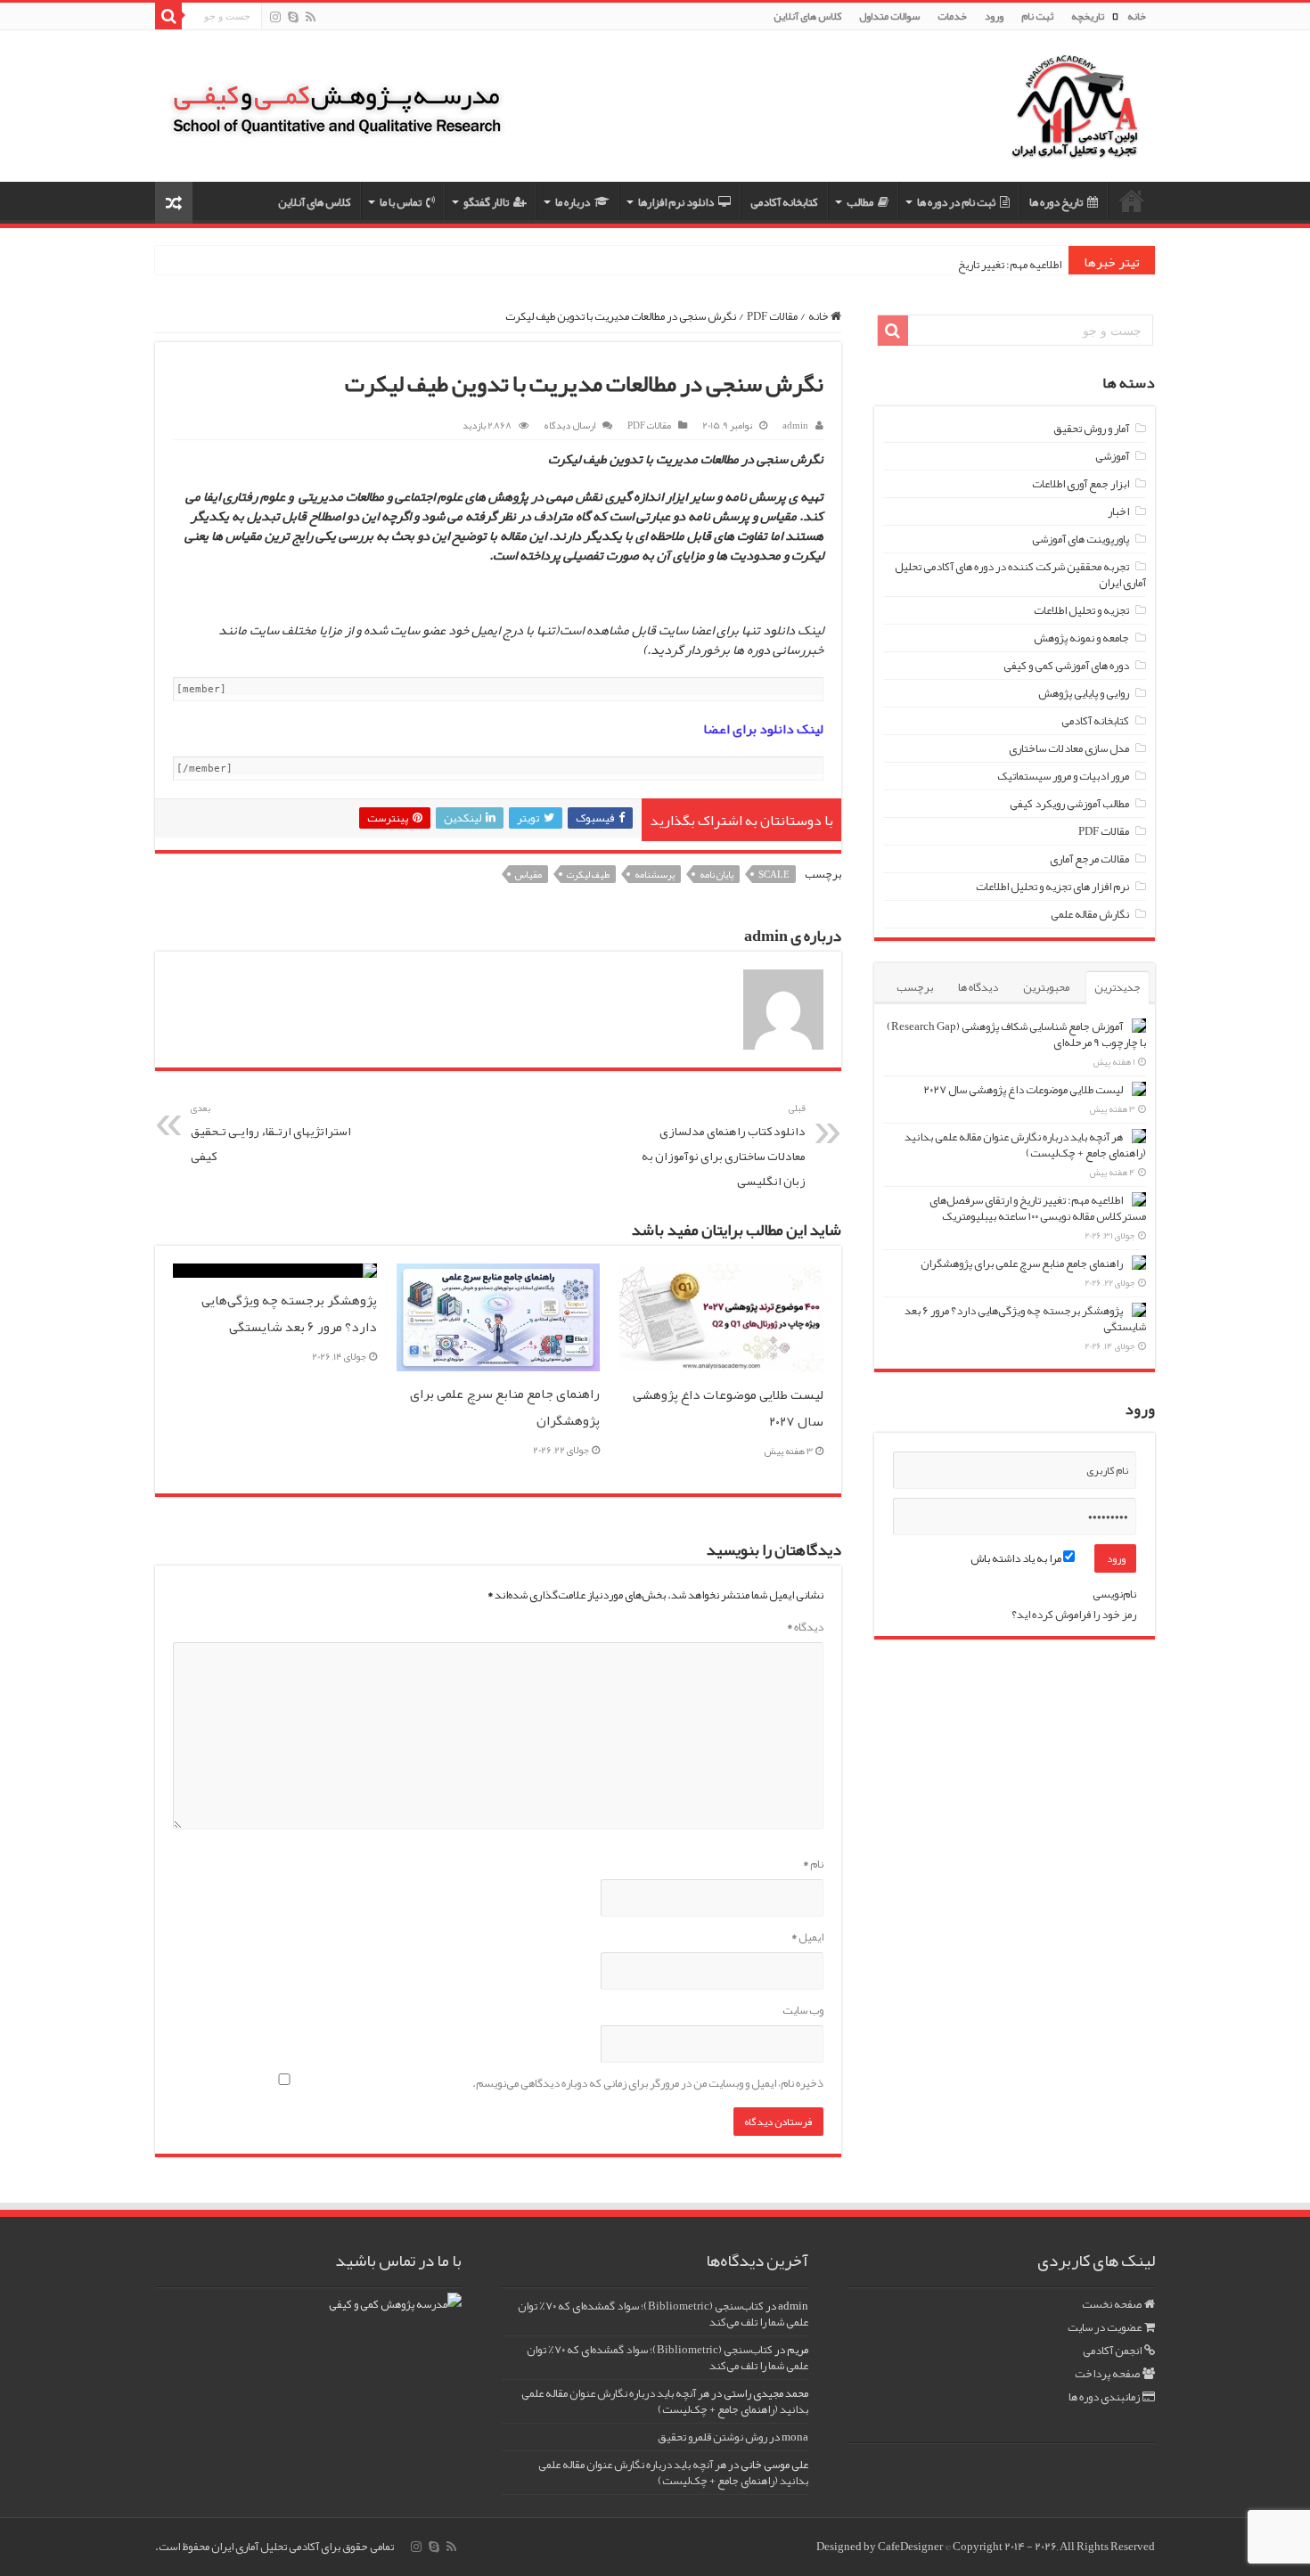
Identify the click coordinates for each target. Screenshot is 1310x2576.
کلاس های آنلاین (807, 16)
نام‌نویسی (1114, 1594)
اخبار (1118, 511)
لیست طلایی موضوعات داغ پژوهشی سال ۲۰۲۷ (1023, 1090)
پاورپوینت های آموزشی (1081, 539)
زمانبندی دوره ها (1104, 2397)
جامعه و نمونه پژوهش (1081, 638)
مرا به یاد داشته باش (1017, 1558)
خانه (1137, 16)
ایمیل (807, 1937)
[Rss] (311, 18)
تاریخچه (1088, 16)
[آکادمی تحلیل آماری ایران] (1075, 119)
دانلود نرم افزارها (676, 202)
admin (795, 425)
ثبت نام (1037, 16)
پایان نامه (716, 874)
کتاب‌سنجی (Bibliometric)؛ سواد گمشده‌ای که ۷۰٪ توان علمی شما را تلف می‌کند (663, 2314)
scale (774, 874)
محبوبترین (1046, 987)
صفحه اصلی (1132, 200)
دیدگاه (805, 1627)
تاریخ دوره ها (1056, 202)
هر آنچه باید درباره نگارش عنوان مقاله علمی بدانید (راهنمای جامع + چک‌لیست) (1025, 1145)
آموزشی (1112, 456)
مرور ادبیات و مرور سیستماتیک (1063, 776)
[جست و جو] (168, 16)
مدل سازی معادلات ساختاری (1069, 748)
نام (813, 1864)
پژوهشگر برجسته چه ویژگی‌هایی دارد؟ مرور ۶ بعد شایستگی (289, 1313)
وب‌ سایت (803, 2010)
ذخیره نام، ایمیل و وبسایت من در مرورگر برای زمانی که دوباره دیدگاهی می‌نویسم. (648, 2083)
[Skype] (293, 18)
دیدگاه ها (978, 987)
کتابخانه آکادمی (784, 202)
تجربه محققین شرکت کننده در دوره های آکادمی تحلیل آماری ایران (1020, 575)
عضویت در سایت (1105, 2327)
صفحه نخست (1112, 2304)
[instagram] (275, 18)
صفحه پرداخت (1107, 2374)
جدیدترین (1118, 987)
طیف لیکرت (588, 874)
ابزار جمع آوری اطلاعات (1081, 484)
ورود (994, 16)
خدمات (952, 16)
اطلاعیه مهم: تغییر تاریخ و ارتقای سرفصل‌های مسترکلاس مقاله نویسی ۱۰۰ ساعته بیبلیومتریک (1038, 1208)
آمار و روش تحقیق (1091, 429)
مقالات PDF (772, 316)
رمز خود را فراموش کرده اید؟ (1074, 1615)
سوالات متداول (889, 16)
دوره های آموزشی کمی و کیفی (1066, 666)
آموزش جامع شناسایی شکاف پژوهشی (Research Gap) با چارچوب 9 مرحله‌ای (1016, 1034)
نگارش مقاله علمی (1090, 914)
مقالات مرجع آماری (1089, 859)
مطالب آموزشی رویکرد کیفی (1069, 804)
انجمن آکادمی (1112, 2351)
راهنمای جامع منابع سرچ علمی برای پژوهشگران (1022, 1263)
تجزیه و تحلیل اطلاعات (1081, 610)
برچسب (915, 987)
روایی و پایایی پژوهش (1084, 693)
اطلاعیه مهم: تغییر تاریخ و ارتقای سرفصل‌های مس (954, 265)
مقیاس (528, 874)
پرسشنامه (655, 874)
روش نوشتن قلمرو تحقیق (712, 2437)
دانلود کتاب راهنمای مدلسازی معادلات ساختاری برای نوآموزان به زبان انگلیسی (724, 1145)
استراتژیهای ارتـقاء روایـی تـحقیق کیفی (271, 1133)
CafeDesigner (911, 2547)
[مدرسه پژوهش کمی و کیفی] (337, 97)
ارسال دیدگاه (569, 425)
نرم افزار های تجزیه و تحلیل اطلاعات (1052, 887)
